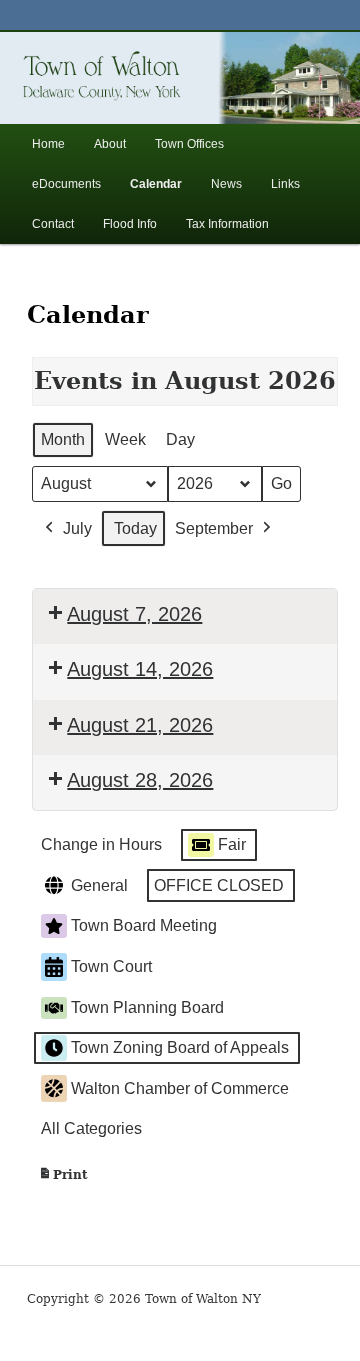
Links (285, 184)
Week (125, 439)
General (99, 885)
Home (48, 144)
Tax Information (227, 224)
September (214, 528)
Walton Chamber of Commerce (180, 1088)
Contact (53, 224)
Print (63, 1179)
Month (63, 439)
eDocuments (66, 184)
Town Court (111, 966)
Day (180, 439)
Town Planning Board (147, 1007)
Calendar (156, 184)
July (77, 528)
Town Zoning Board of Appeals (180, 1047)
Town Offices (189, 144)
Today (135, 528)
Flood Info (130, 224)
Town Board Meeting (144, 925)
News (226, 184)
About (110, 144)
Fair (232, 844)
